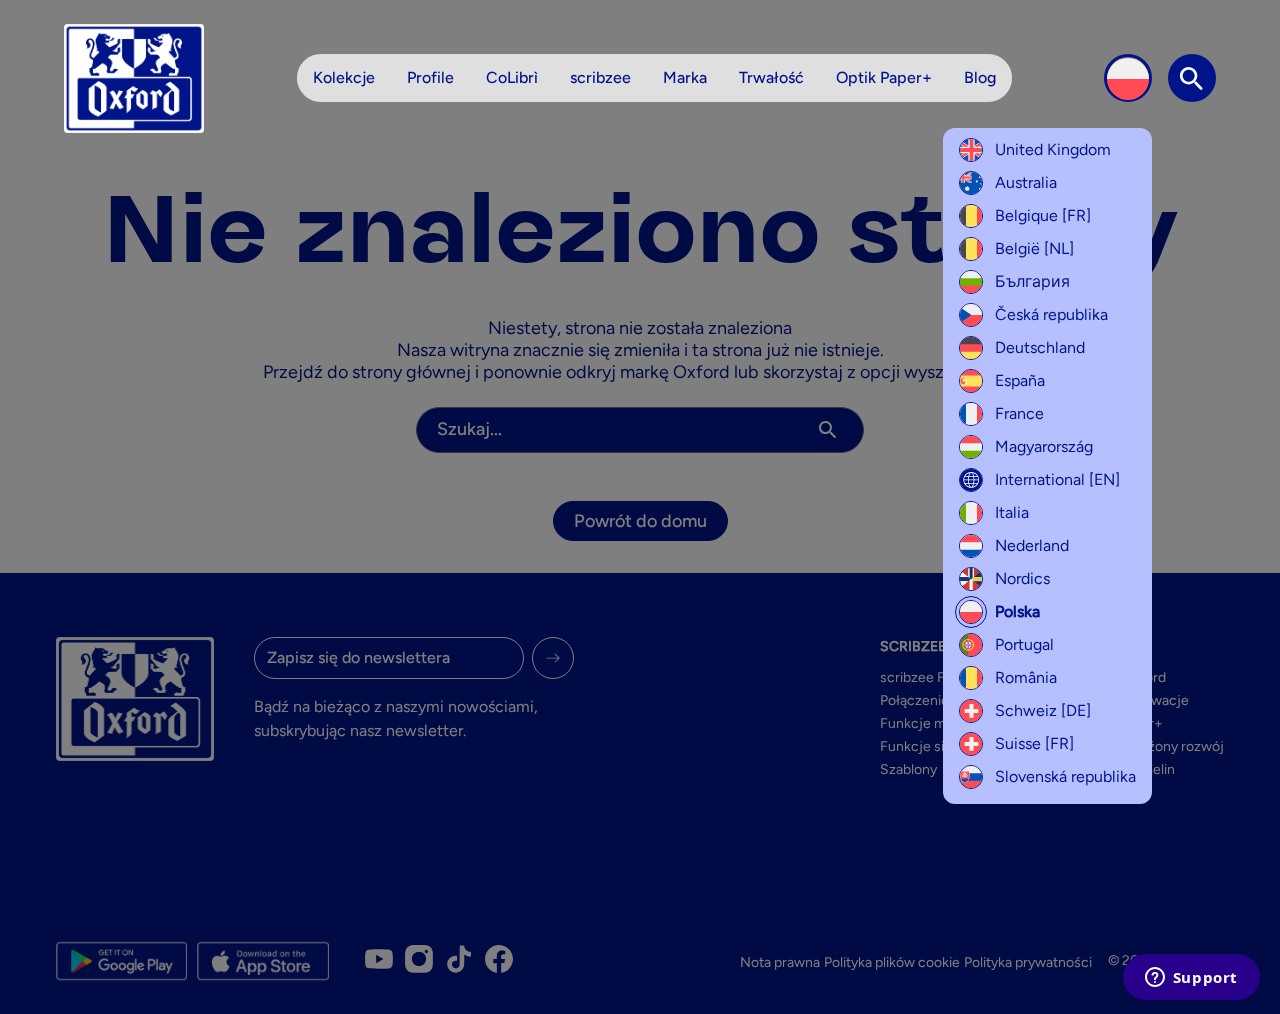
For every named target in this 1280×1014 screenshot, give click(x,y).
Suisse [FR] (1034, 743)
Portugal (1024, 644)
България (1032, 281)
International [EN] (1057, 479)
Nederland (1032, 545)
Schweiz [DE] (1043, 710)
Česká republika (1051, 314)
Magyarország (1044, 446)
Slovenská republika (1065, 776)
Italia (1012, 512)
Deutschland (1040, 347)
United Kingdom (1053, 149)
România (1026, 677)
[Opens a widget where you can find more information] (1191, 979)
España (1020, 380)
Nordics (1022, 578)
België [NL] (1034, 248)
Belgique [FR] (1043, 215)
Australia (1026, 182)
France (1019, 413)
